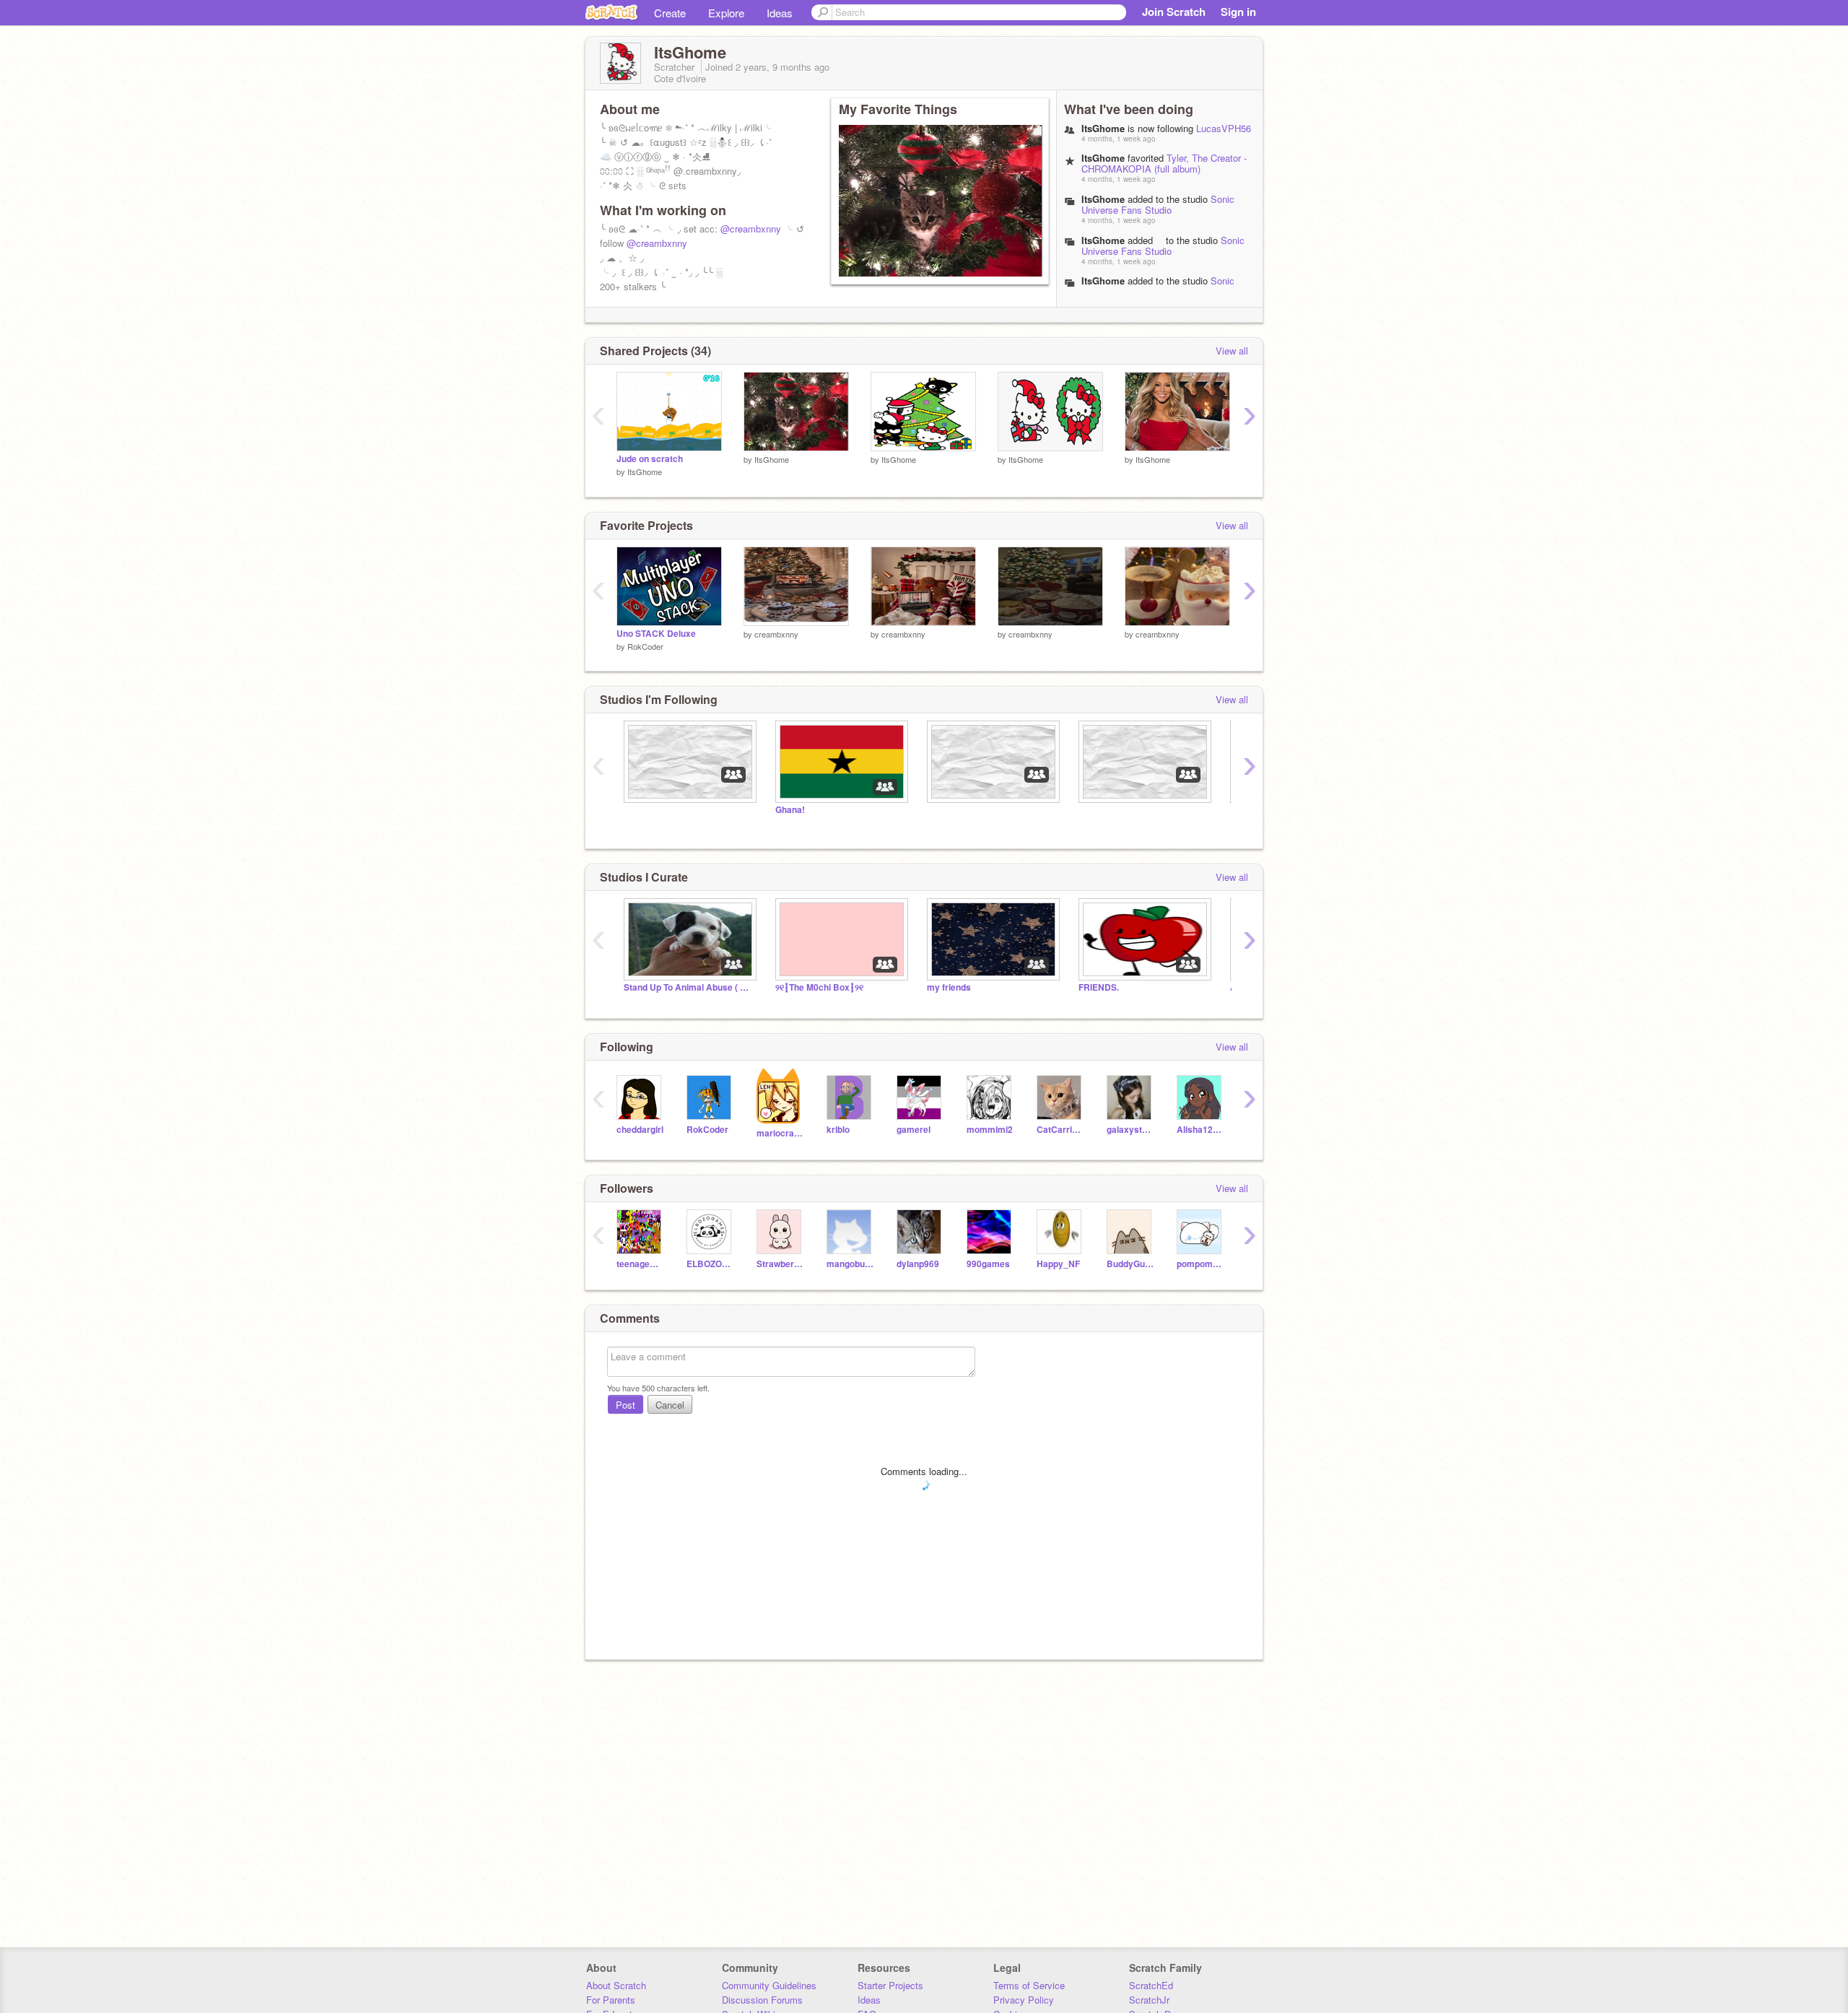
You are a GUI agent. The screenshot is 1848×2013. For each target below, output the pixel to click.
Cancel (670, 1405)
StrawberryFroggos (781, 1264)
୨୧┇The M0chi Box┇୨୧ (819, 987)
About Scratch (616, 1985)
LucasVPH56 (1224, 128)
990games (988, 1264)
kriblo (838, 1130)
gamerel (914, 1130)
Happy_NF (1058, 1264)
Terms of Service (1029, 1985)
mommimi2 (990, 1130)
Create (670, 13)
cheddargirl (640, 1130)
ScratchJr (1149, 2000)
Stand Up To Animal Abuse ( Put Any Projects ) (689, 987)
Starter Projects (890, 1985)
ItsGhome (1103, 199)
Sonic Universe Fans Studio (1158, 204)
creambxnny (776, 634)
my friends (949, 987)
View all (1232, 351)
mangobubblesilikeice (851, 1264)
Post (626, 1405)
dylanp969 (918, 1264)
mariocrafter (781, 1133)
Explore (726, 13)
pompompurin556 (1201, 1264)
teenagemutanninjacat (641, 1264)
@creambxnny (751, 229)
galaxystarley (1131, 1130)
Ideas (780, 13)
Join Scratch (1174, 12)
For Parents (611, 2000)
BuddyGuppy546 (1131, 1264)
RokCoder (645, 646)
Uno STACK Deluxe (656, 634)
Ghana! (790, 810)
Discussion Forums (762, 2000)
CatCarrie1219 (1061, 1130)
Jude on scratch (650, 459)
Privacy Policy (1024, 2000)
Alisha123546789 (1201, 1130)
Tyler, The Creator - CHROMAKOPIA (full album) (1164, 163)
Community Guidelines (769, 1985)
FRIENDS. (1099, 987)
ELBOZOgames (711, 1264)
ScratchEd (1151, 1985)
